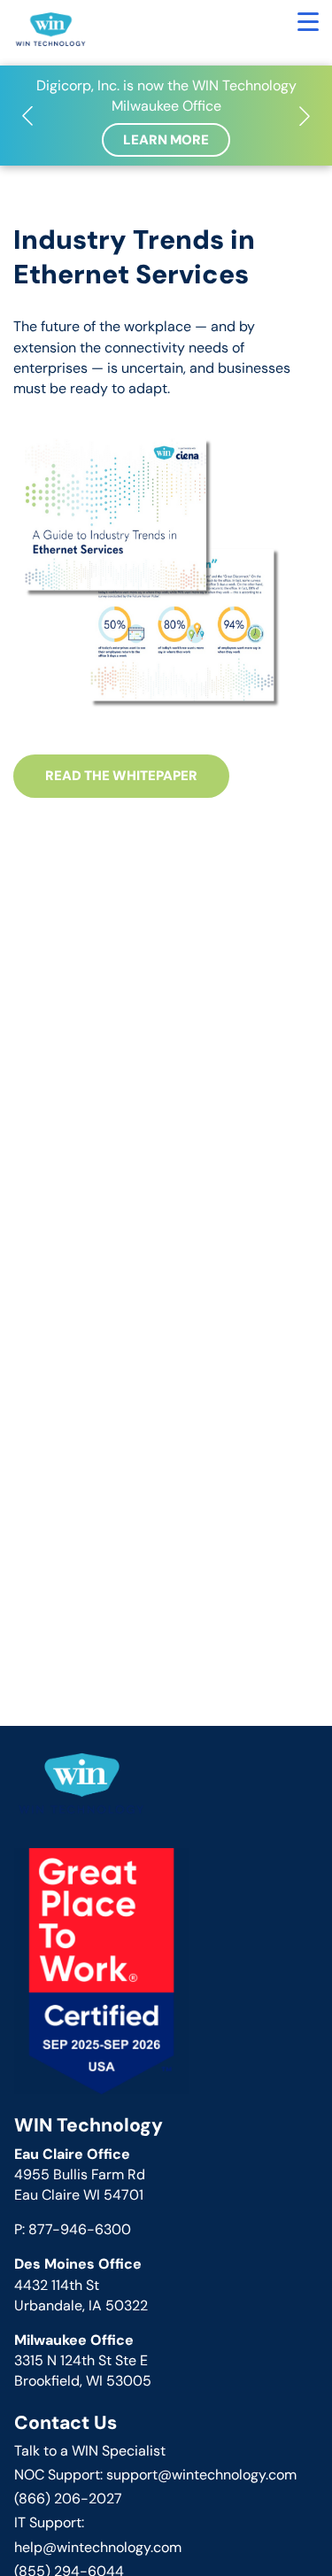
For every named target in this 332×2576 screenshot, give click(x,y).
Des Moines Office (78, 2264)
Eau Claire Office (72, 2154)
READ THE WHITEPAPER (121, 776)
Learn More (166, 140)
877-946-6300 (80, 2229)
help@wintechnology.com (98, 2547)
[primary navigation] (308, 22)
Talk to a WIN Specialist (90, 2451)
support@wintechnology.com (201, 2475)
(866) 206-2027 (68, 2499)
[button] (27, 116)
